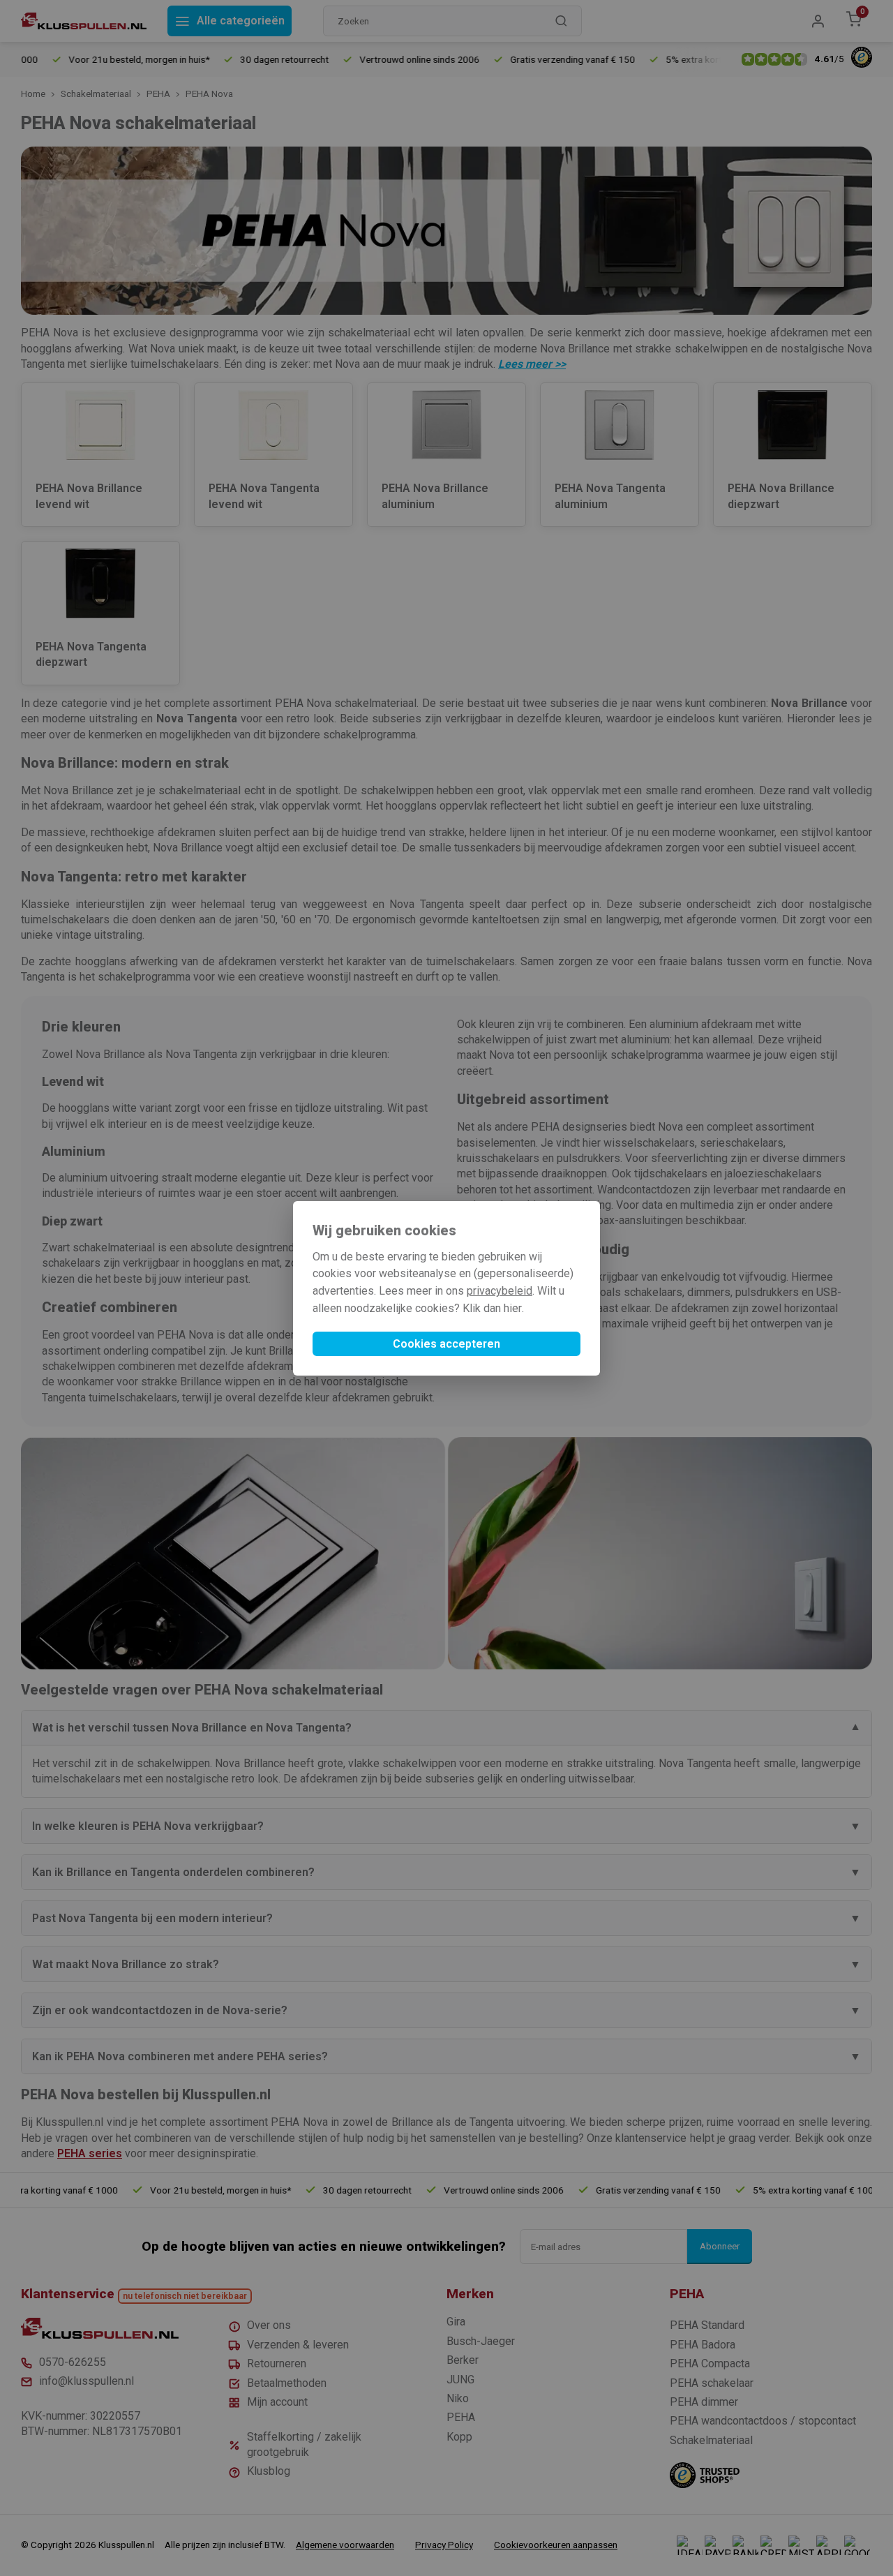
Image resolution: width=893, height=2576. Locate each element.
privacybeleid (500, 1291)
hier (513, 1308)
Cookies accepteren (446, 1344)
